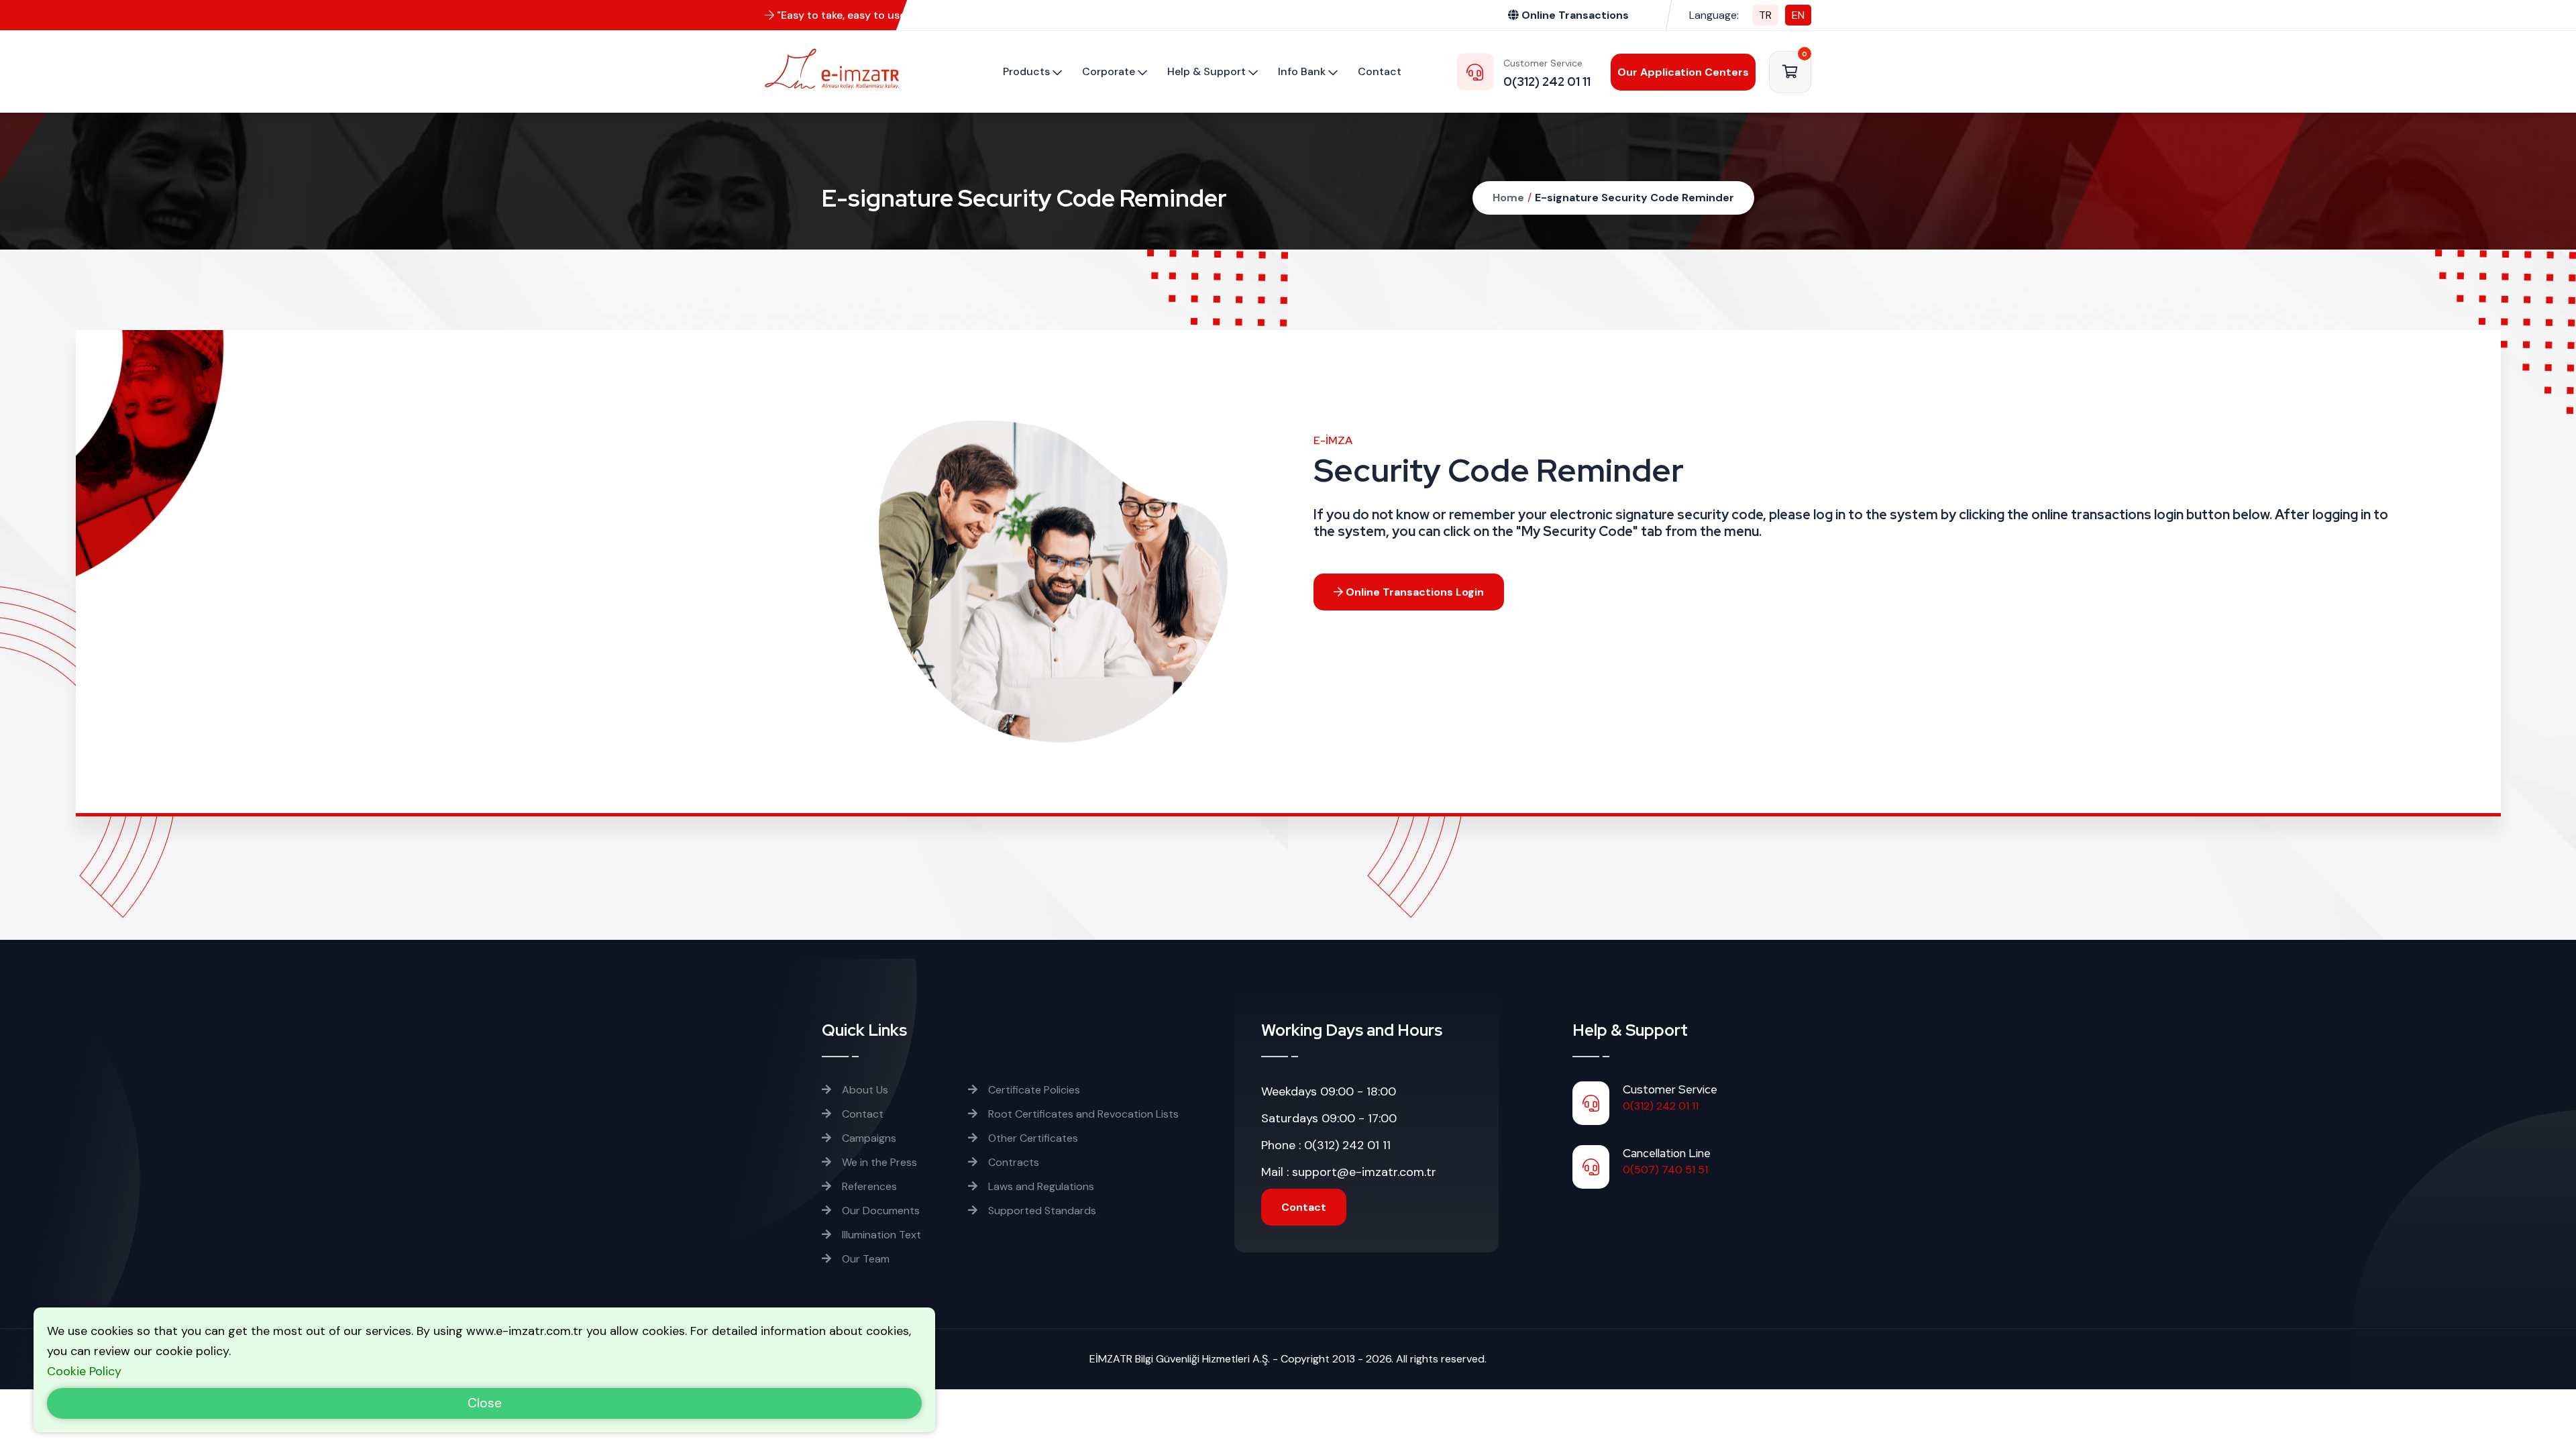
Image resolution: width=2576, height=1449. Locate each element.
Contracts (1012, 1162)
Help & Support (1206, 71)
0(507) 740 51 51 (1665, 1170)
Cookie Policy (84, 1371)
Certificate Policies (1033, 1090)
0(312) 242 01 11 (1661, 1106)
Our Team (864, 1259)
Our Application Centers (1683, 72)
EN (1798, 15)
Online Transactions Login (1413, 592)
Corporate (1109, 71)
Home (1508, 198)
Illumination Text (880, 1235)
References (868, 1186)
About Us (864, 1090)
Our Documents (879, 1211)
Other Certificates (1032, 1138)
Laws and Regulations (1040, 1186)
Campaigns (868, 1138)
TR (1765, 15)
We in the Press (878, 1162)
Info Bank (1302, 71)
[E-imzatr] (832, 69)
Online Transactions (1574, 15)
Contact (1380, 71)
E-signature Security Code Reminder (1634, 198)
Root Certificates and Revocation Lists (1082, 1114)
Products (1026, 71)
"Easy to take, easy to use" (842, 15)
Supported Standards (1041, 1211)
